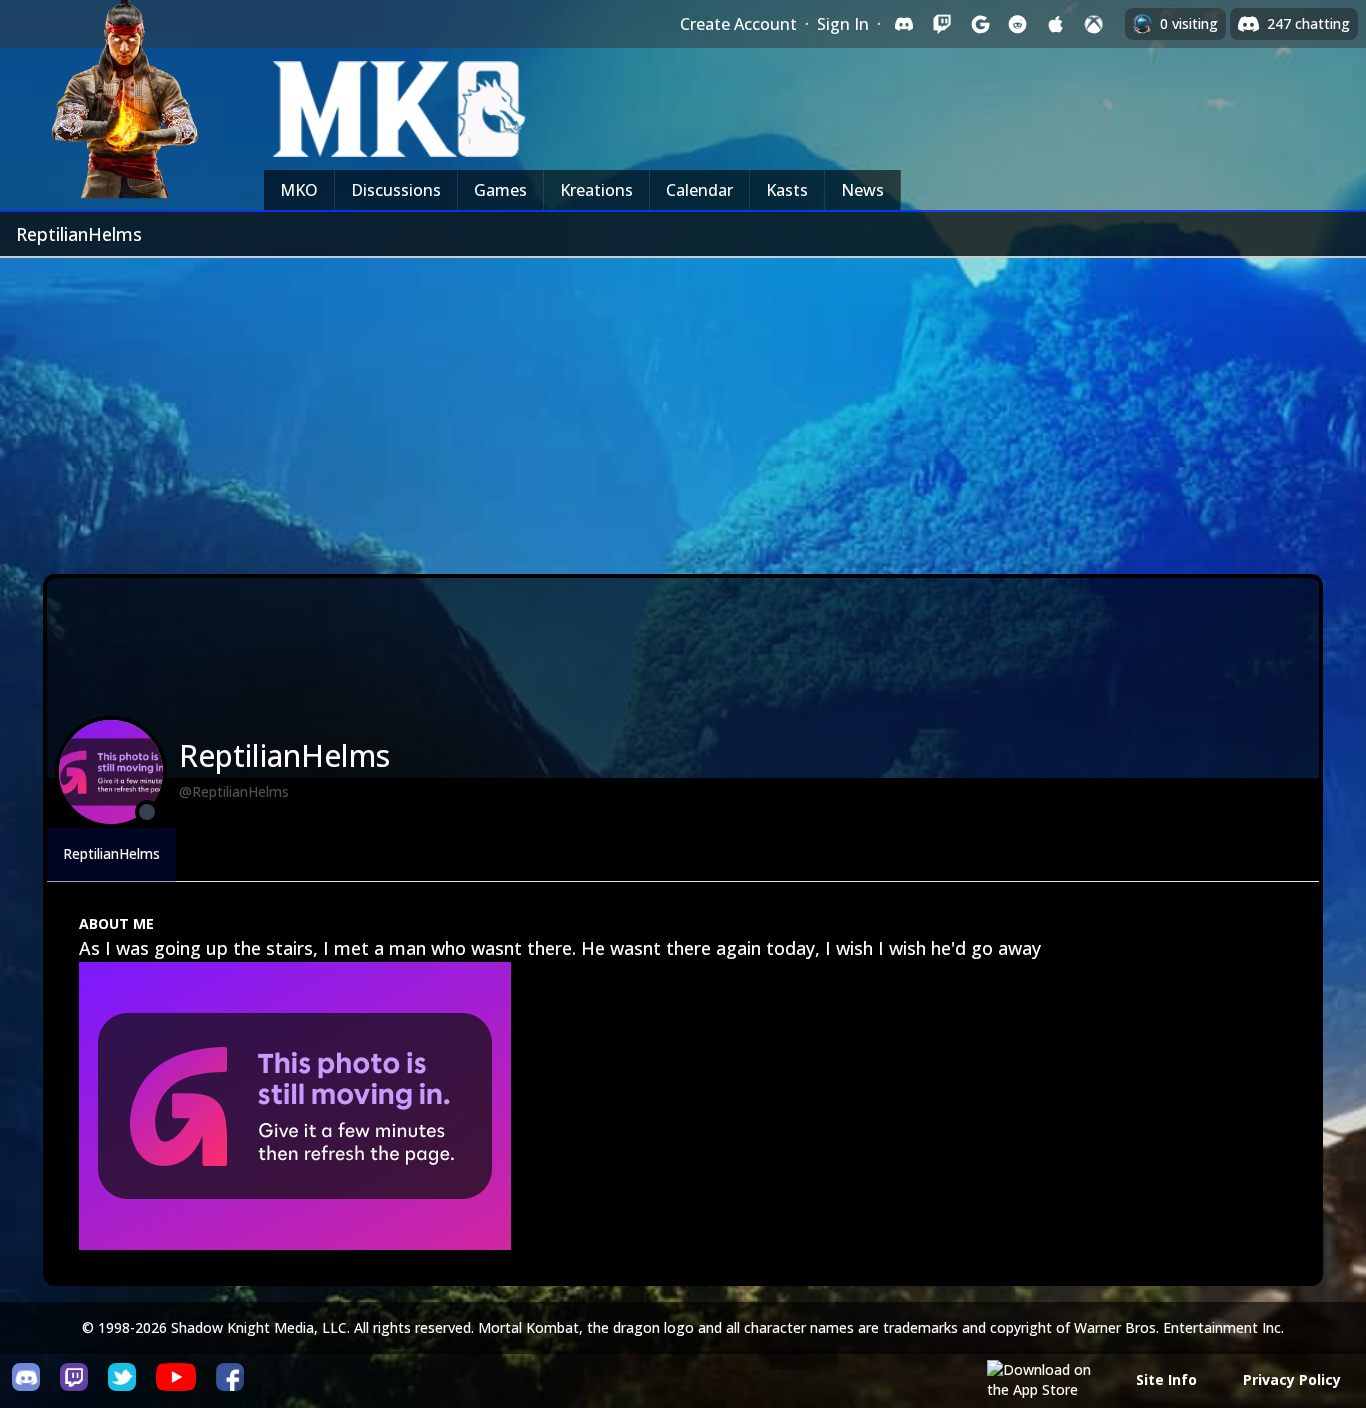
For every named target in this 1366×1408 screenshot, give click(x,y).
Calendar (699, 190)
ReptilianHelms (111, 853)
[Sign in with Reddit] (1018, 24)
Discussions (396, 190)
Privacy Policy (1292, 1379)
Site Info (1166, 1379)
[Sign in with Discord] (904, 24)
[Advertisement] (683, 408)
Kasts (787, 190)
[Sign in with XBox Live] (1094, 24)
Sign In (843, 24)
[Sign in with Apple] (1056, 24)
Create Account (738, 24)
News (862, 190)
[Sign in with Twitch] (942, 24)
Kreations (596, 190)
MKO (299, 190)
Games (500, 190)
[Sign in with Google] (980, 24)
